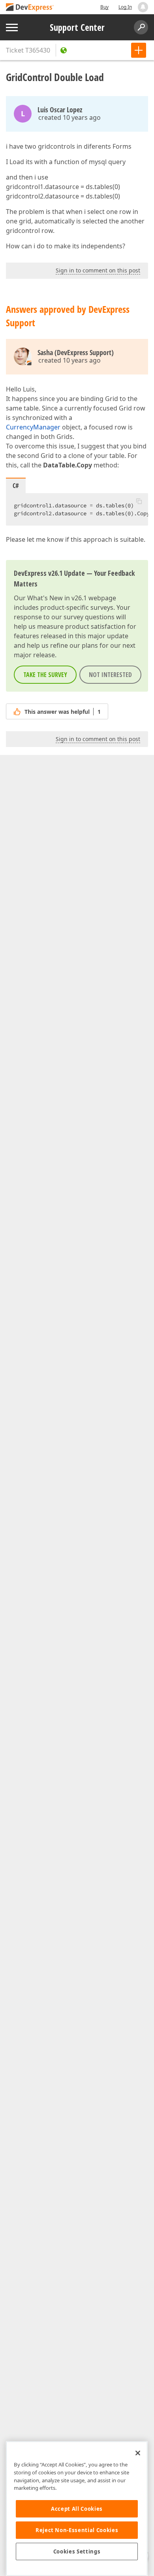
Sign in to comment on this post (98, 270)
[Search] (141, 27)
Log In (125, 7)
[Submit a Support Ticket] (139, 50)
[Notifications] (143, 7)
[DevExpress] (30, 8)
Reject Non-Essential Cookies (77, 2530)
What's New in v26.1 (57, 598)
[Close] (138, 2453)
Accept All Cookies (77, 2509)
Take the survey (45, 675)
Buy (104, 7)
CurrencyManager (33, 427)
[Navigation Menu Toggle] (12, 27)
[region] (77, 2509)
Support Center (77, 27)
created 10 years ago (69, 117)
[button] (139, 501)
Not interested (110, 675)
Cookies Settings (77, 2551)
